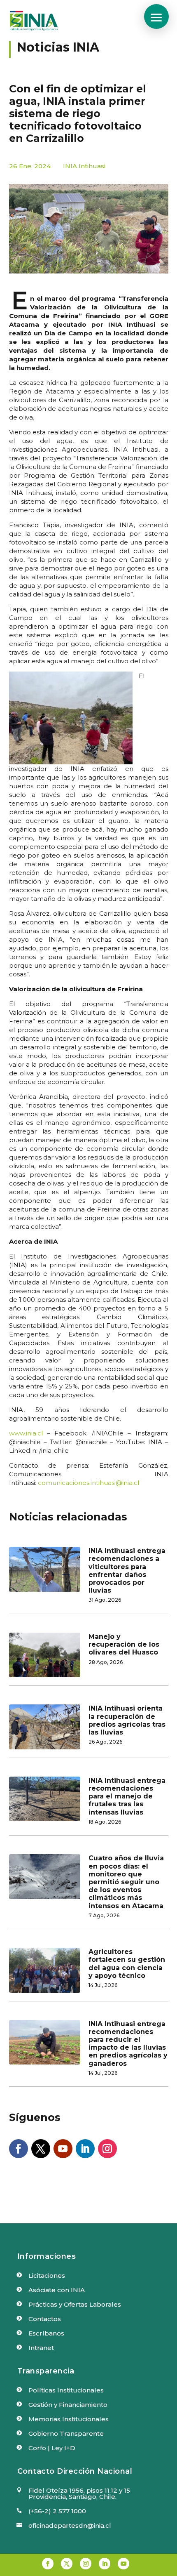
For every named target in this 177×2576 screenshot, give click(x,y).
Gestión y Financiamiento (68, 2405)
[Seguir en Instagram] (107, 2149)
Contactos (45, 2319)
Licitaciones (47, 2276)
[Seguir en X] (41, 2149)
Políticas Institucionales (66, 2390)
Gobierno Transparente (66, 2433)
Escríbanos (46, 2333)
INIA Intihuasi (84, 166)
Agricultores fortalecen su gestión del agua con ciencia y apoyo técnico (127, 1964)
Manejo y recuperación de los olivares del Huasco (124, 1644)
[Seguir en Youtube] (63, 2149)
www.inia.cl (26, 1433)
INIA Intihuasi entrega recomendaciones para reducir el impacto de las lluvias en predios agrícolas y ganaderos (128, 2044)
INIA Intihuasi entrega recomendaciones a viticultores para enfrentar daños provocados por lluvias (127, 1571)
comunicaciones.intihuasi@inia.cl (88, 1483)
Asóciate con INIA (57, 2290)
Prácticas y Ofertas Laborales (75, 2304)
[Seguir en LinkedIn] (85, 2149)
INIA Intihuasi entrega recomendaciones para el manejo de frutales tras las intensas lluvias (127, 1796)
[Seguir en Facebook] (19, 2149)
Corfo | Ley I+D (52, 2448)
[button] (156, 16)
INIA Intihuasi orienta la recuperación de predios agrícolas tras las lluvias (127, 1720)
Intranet (41, 2348)
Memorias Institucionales (69, 2419)
